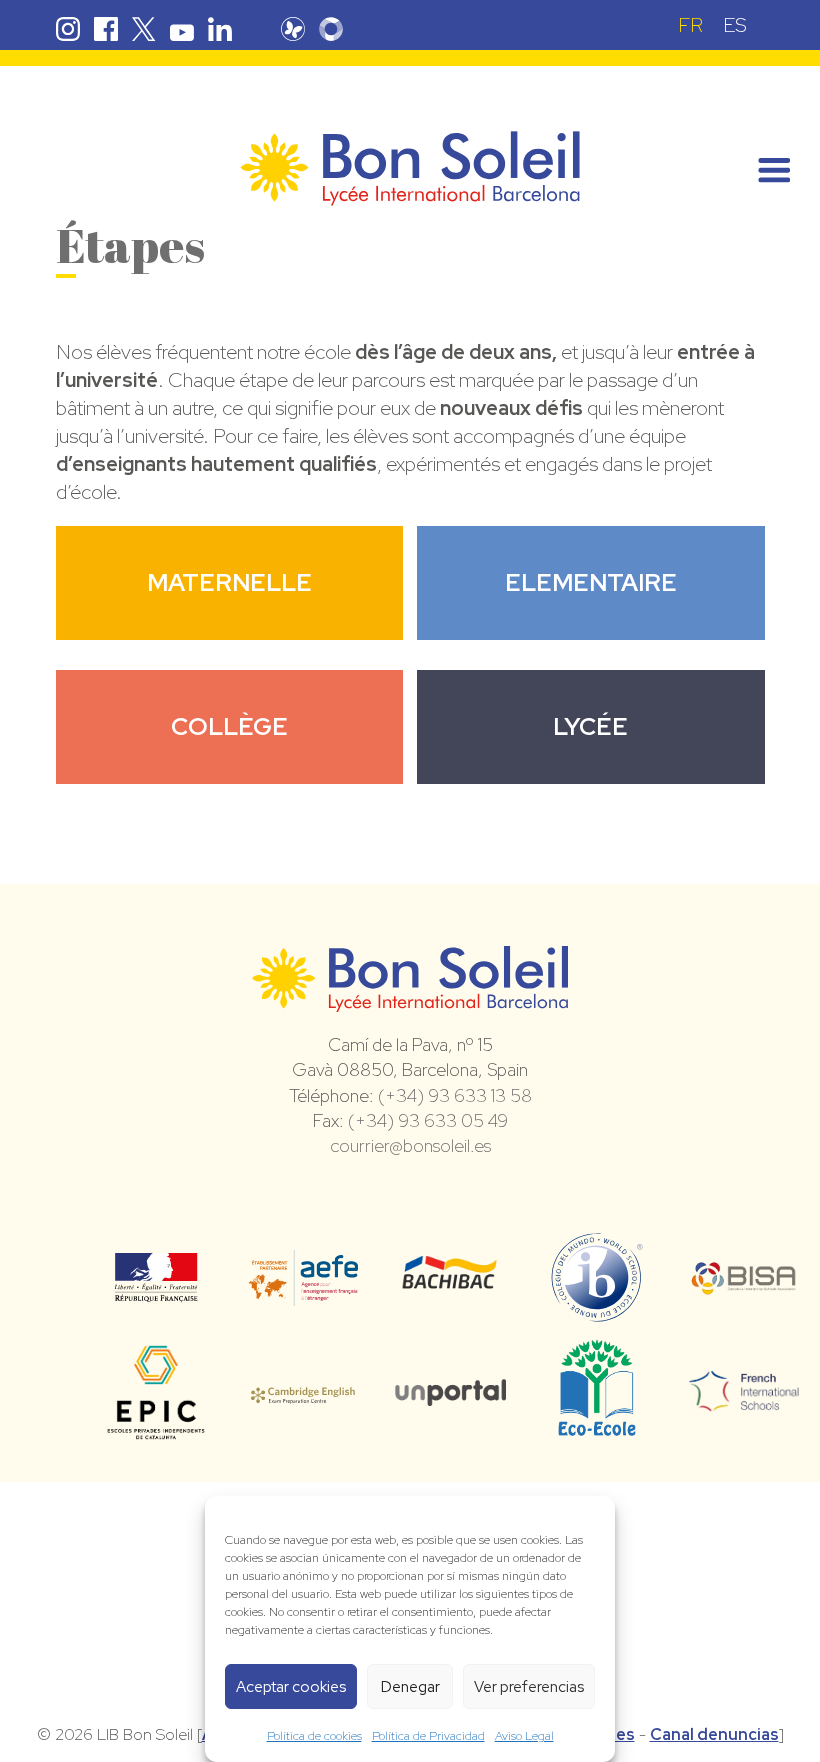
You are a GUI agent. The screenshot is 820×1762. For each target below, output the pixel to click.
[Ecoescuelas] (597, 1427)
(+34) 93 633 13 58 (455, 1095)
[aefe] (303, 1292)
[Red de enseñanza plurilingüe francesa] (744, 1399)
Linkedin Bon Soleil (220, 29)
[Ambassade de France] (156, 1289)
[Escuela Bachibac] (450, 1283)
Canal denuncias (714, 1734)
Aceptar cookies (291, 1687)
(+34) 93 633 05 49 (428, 1120)
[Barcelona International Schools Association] (744, 1282)
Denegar (410, 1687)
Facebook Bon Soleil (106, 29)
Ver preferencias (529, 1687)
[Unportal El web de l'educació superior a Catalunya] (450, 1392)
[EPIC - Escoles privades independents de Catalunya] (156, 1438)
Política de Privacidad (428, 1736)
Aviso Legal (524, 1736)
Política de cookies (314, 1736)
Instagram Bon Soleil (68, 29)
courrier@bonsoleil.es (410, 1145)
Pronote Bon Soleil (293, 29)
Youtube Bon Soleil (182, 29)
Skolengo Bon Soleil (331, 29)
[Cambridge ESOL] (303, 1392)
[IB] (596, 1313)
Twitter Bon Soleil (144, 29)
